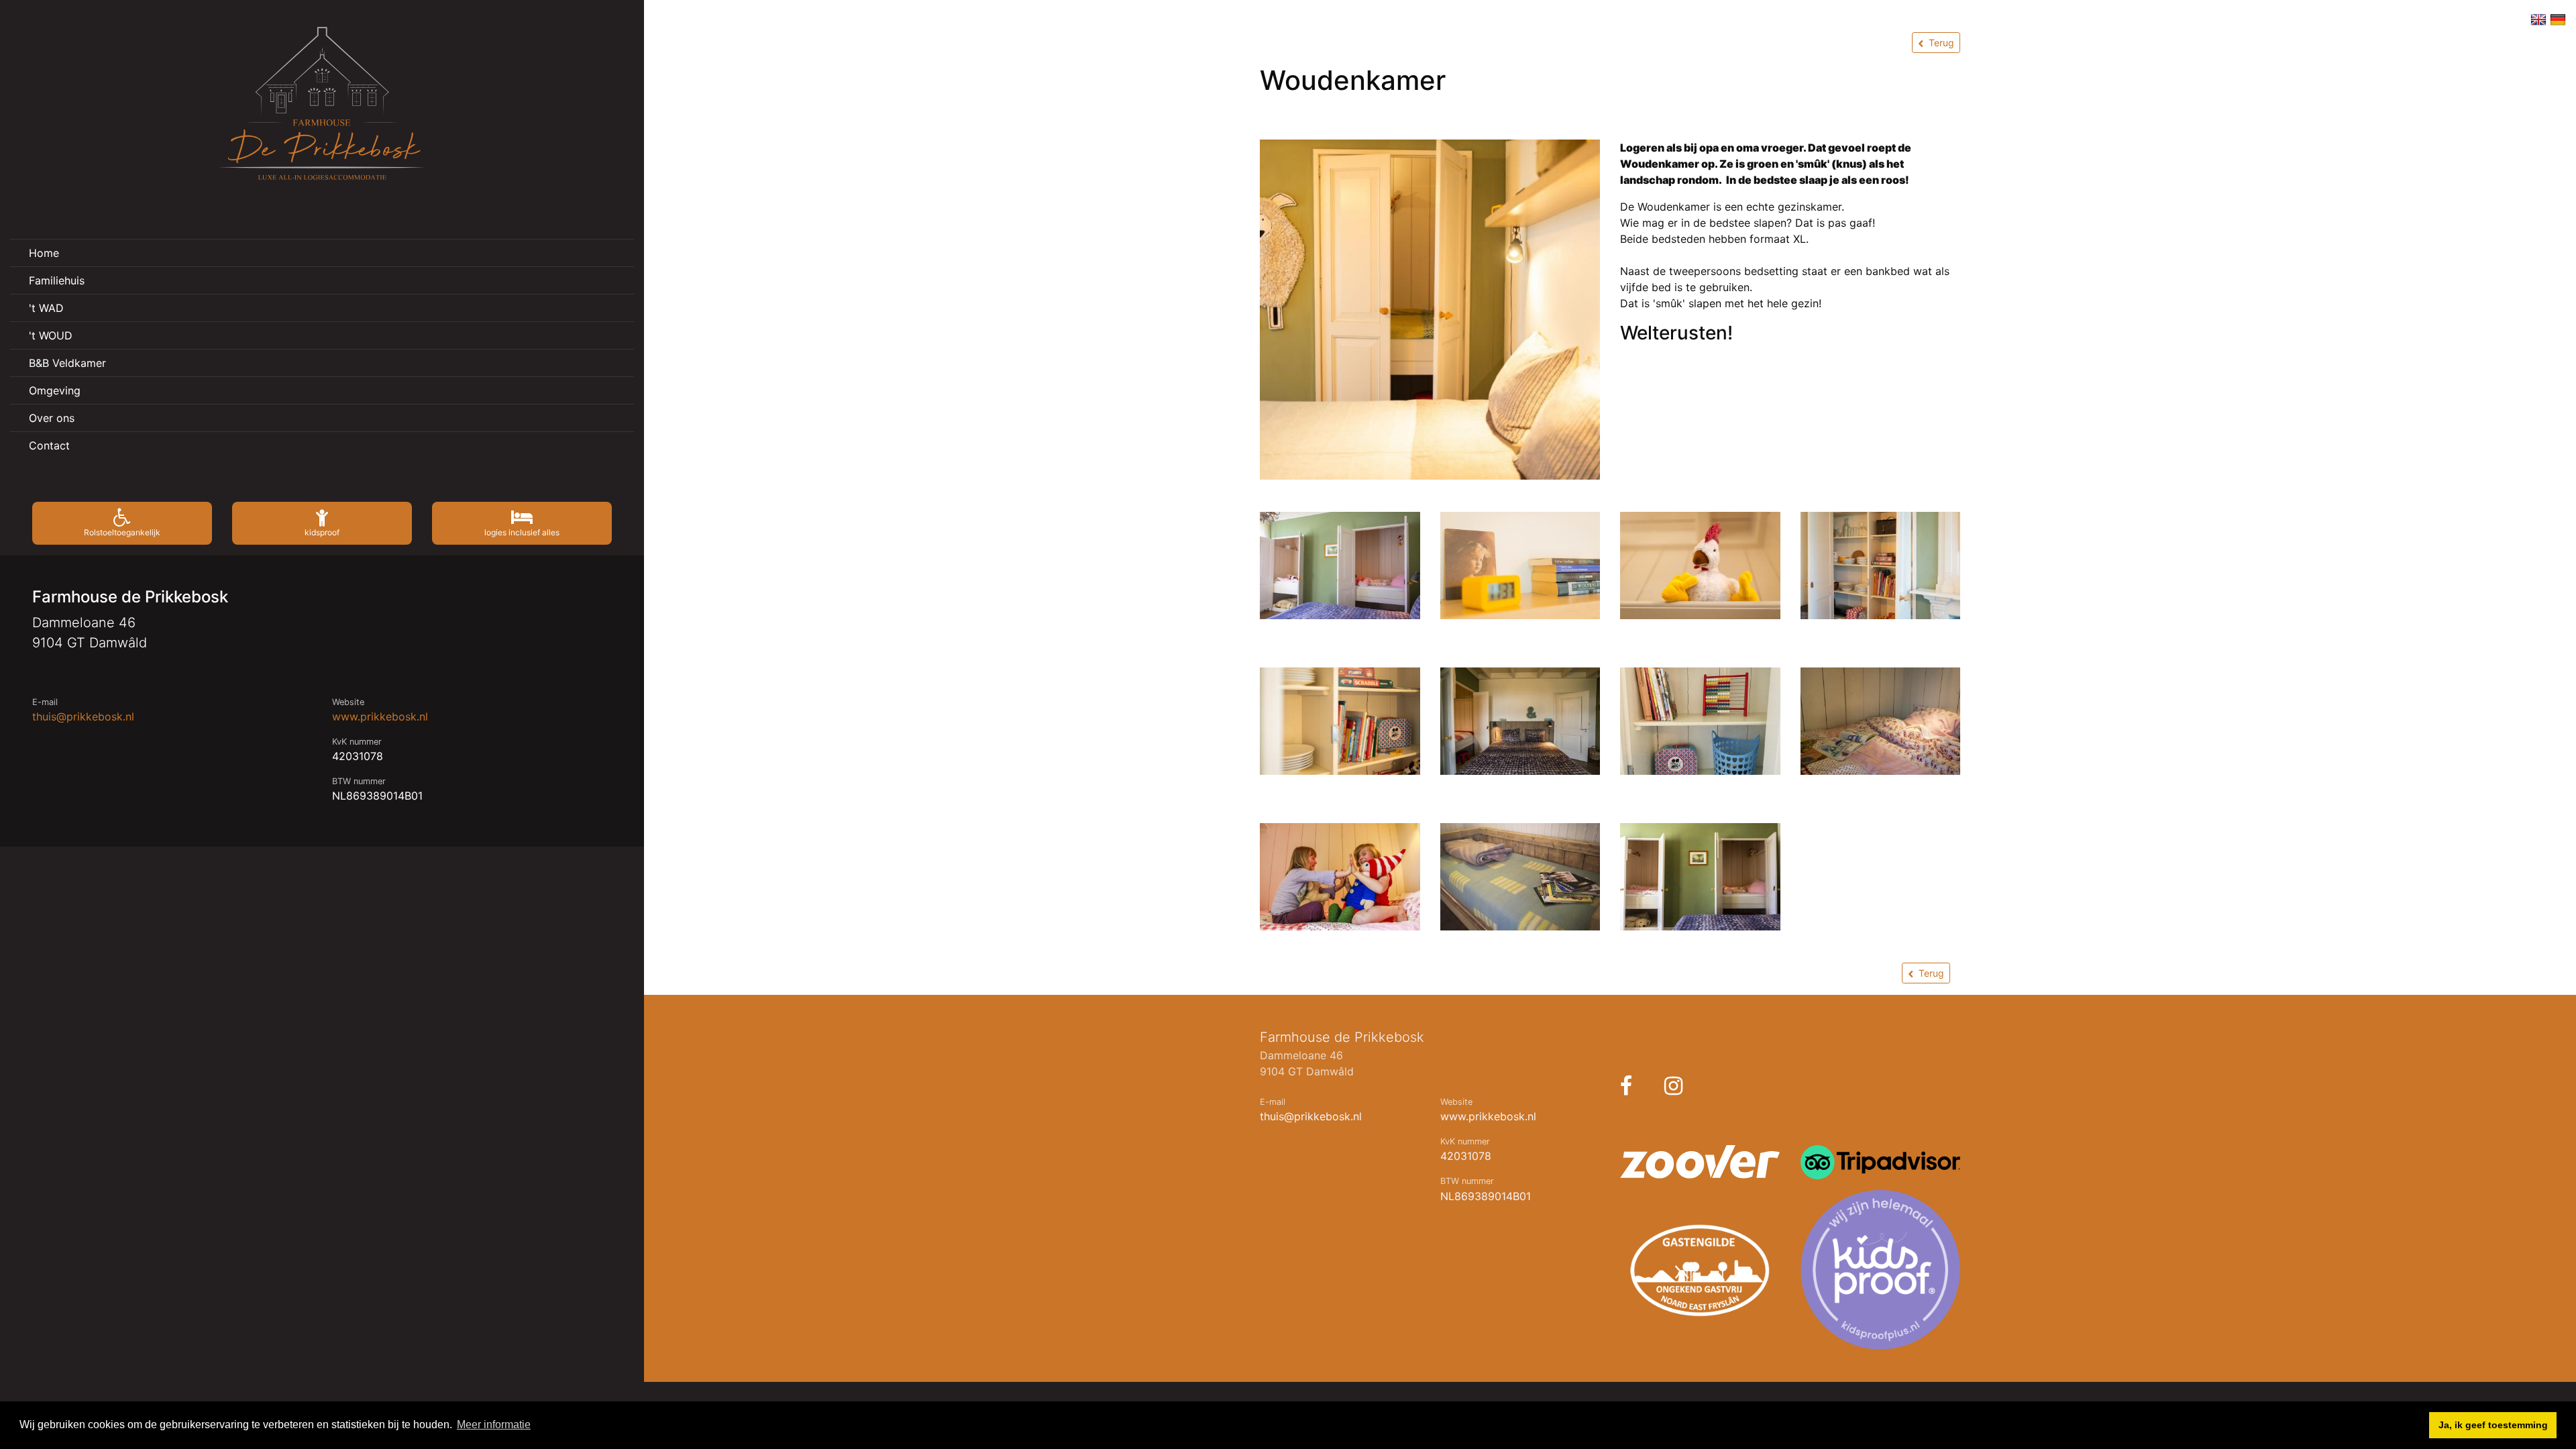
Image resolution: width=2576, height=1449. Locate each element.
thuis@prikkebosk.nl (83, 716)
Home (44, 253)
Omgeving (55, 390)
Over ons (52, 418)
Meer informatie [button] (494, 1425)
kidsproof (322, 532)
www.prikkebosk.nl (380, 716)
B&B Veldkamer (67, 363)
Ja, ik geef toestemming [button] (2493, 1425)
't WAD (46, 308)
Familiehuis (57, 280)
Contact (49, 445)
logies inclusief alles (522, 532)
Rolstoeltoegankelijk (122, 532)
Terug (1941, 43)
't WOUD (51, 335)
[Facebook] (1626, 1086)
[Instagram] (1673, 1086)
